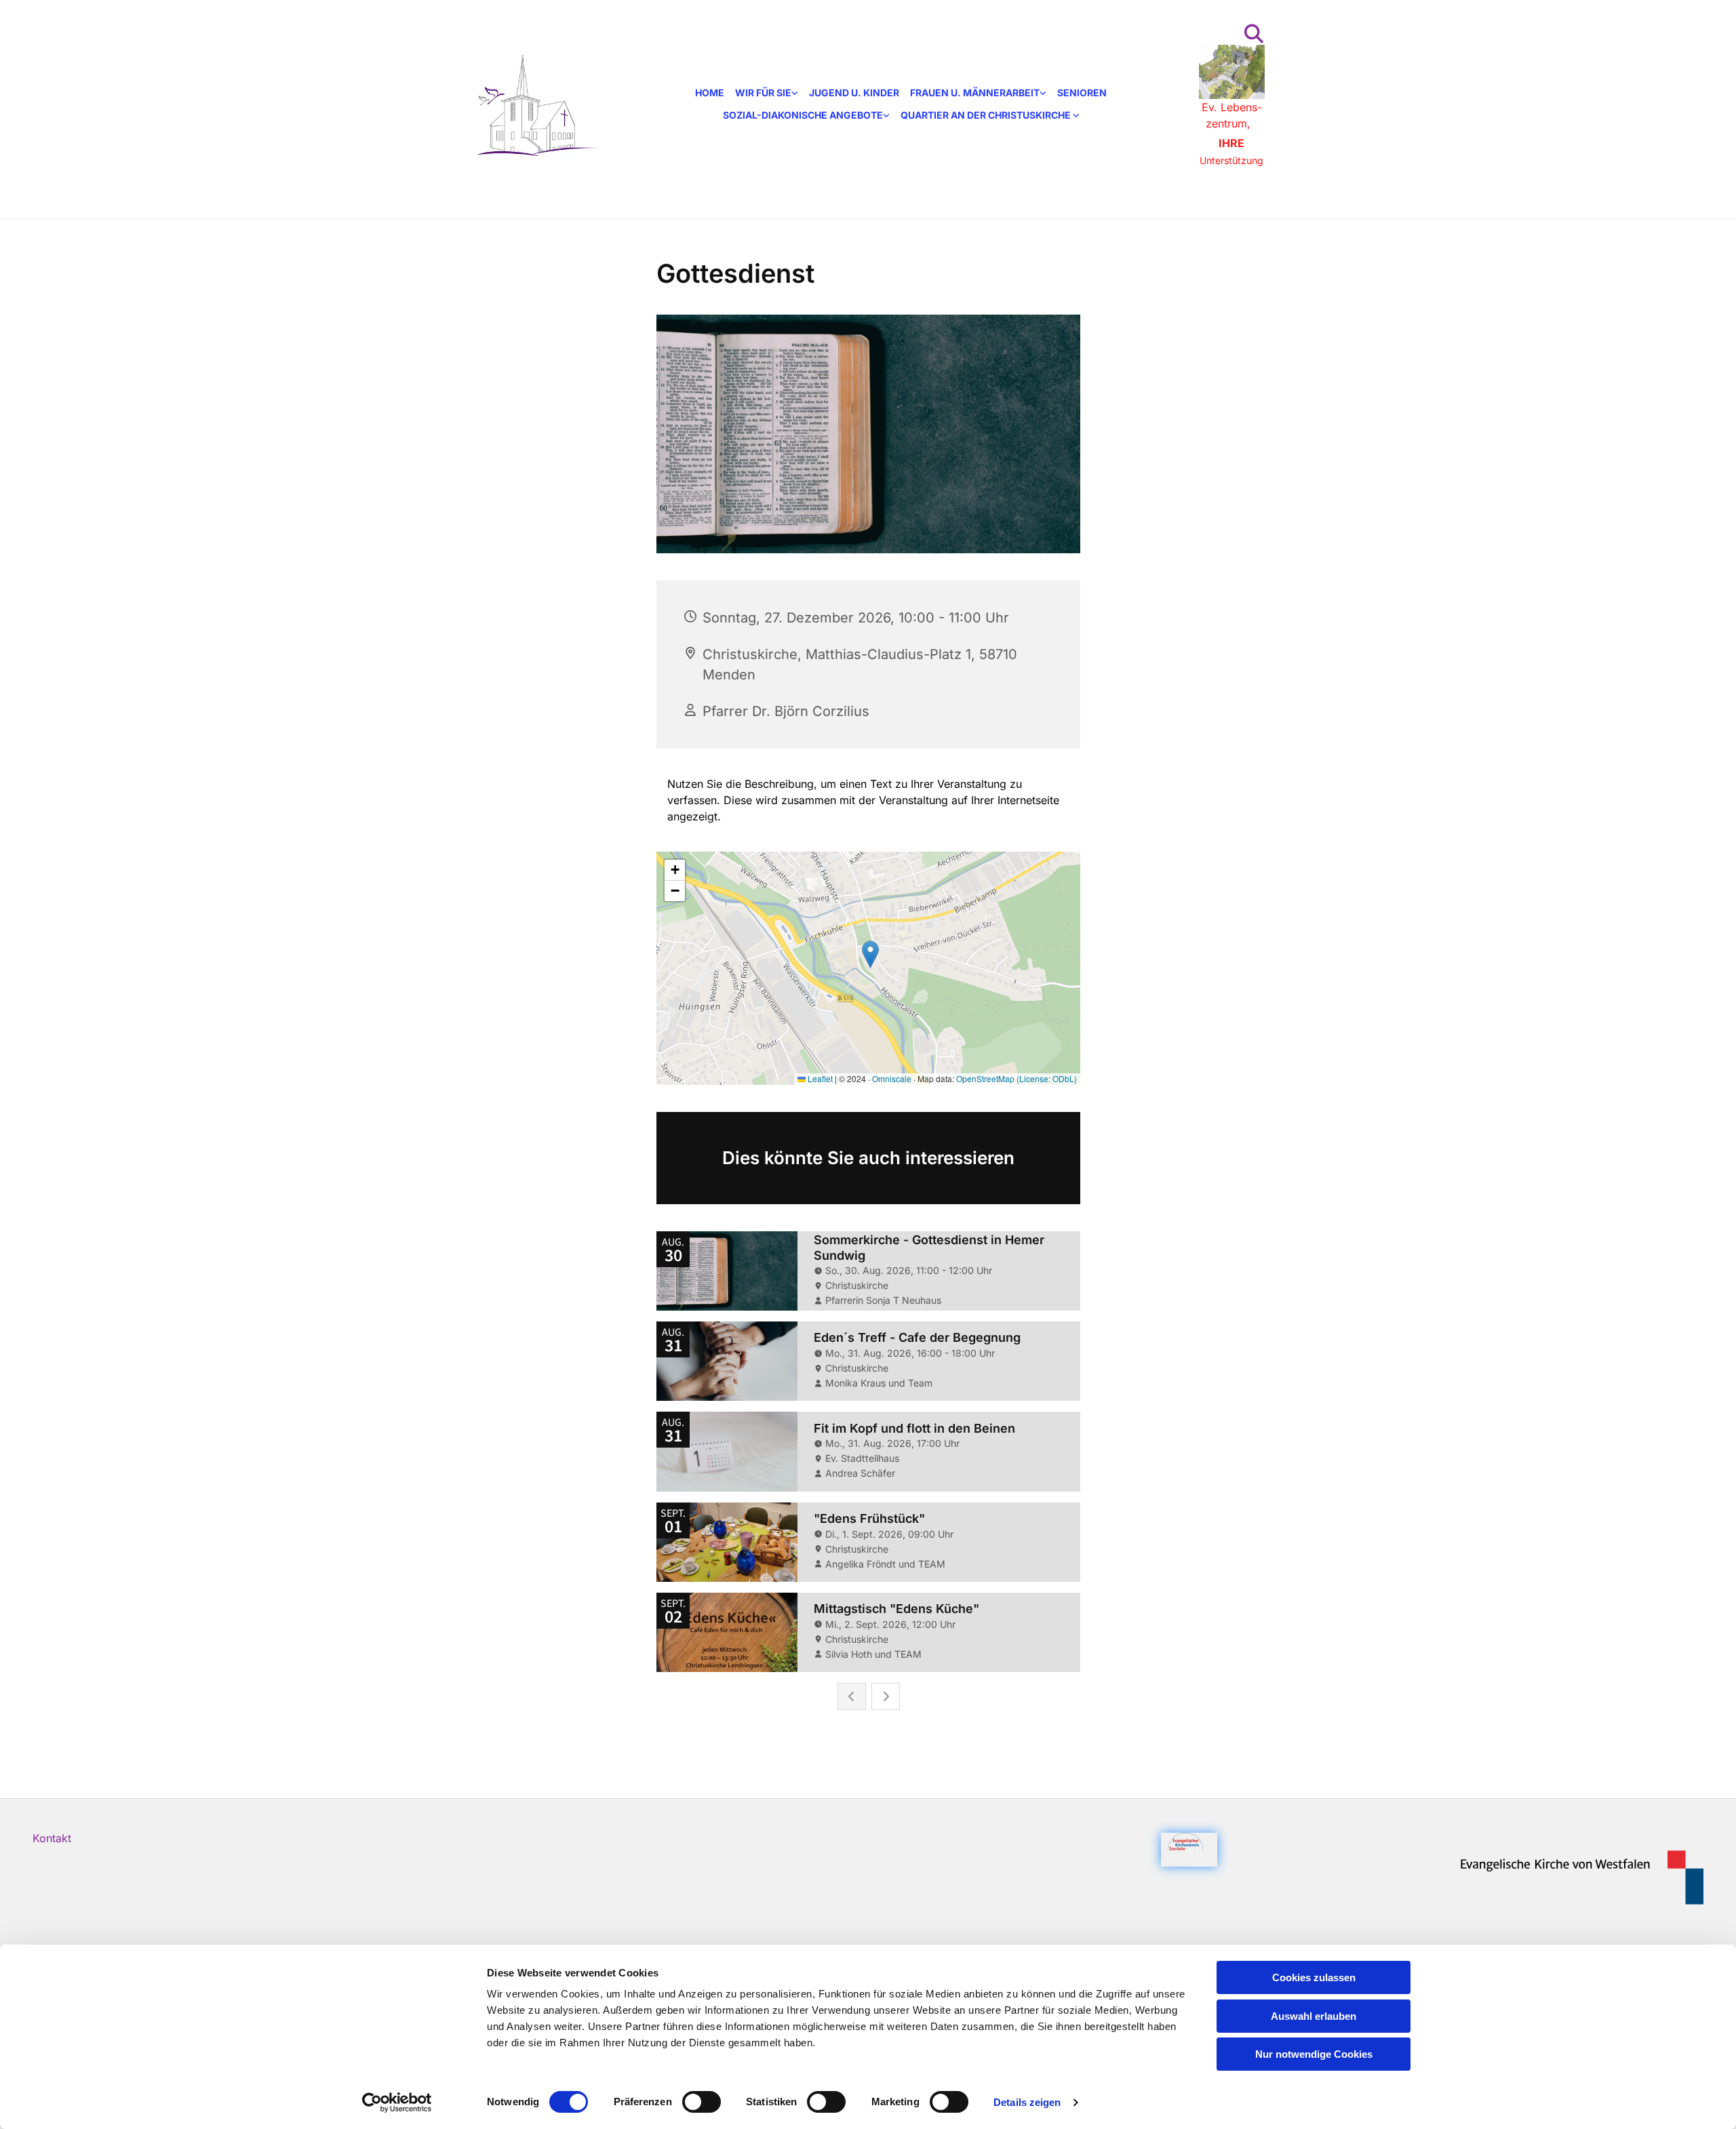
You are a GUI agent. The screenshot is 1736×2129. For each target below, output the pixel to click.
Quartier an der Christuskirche (987, 115)
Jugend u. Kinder (854, 93)
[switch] (702, 2102)
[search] (1254, 34)
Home (710, 93)
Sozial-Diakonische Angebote (803, 115)
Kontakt (52, 1838)
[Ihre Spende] (1232, 72)
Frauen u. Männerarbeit (975, 93)
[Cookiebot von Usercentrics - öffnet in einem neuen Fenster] (397, 2103)
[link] (767, 93)
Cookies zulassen (1314, 1977)
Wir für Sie (763, 93)
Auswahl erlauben (1314, 2016)
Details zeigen (1027, 2102)
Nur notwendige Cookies (1314, 2054)
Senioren (1082, 93)
